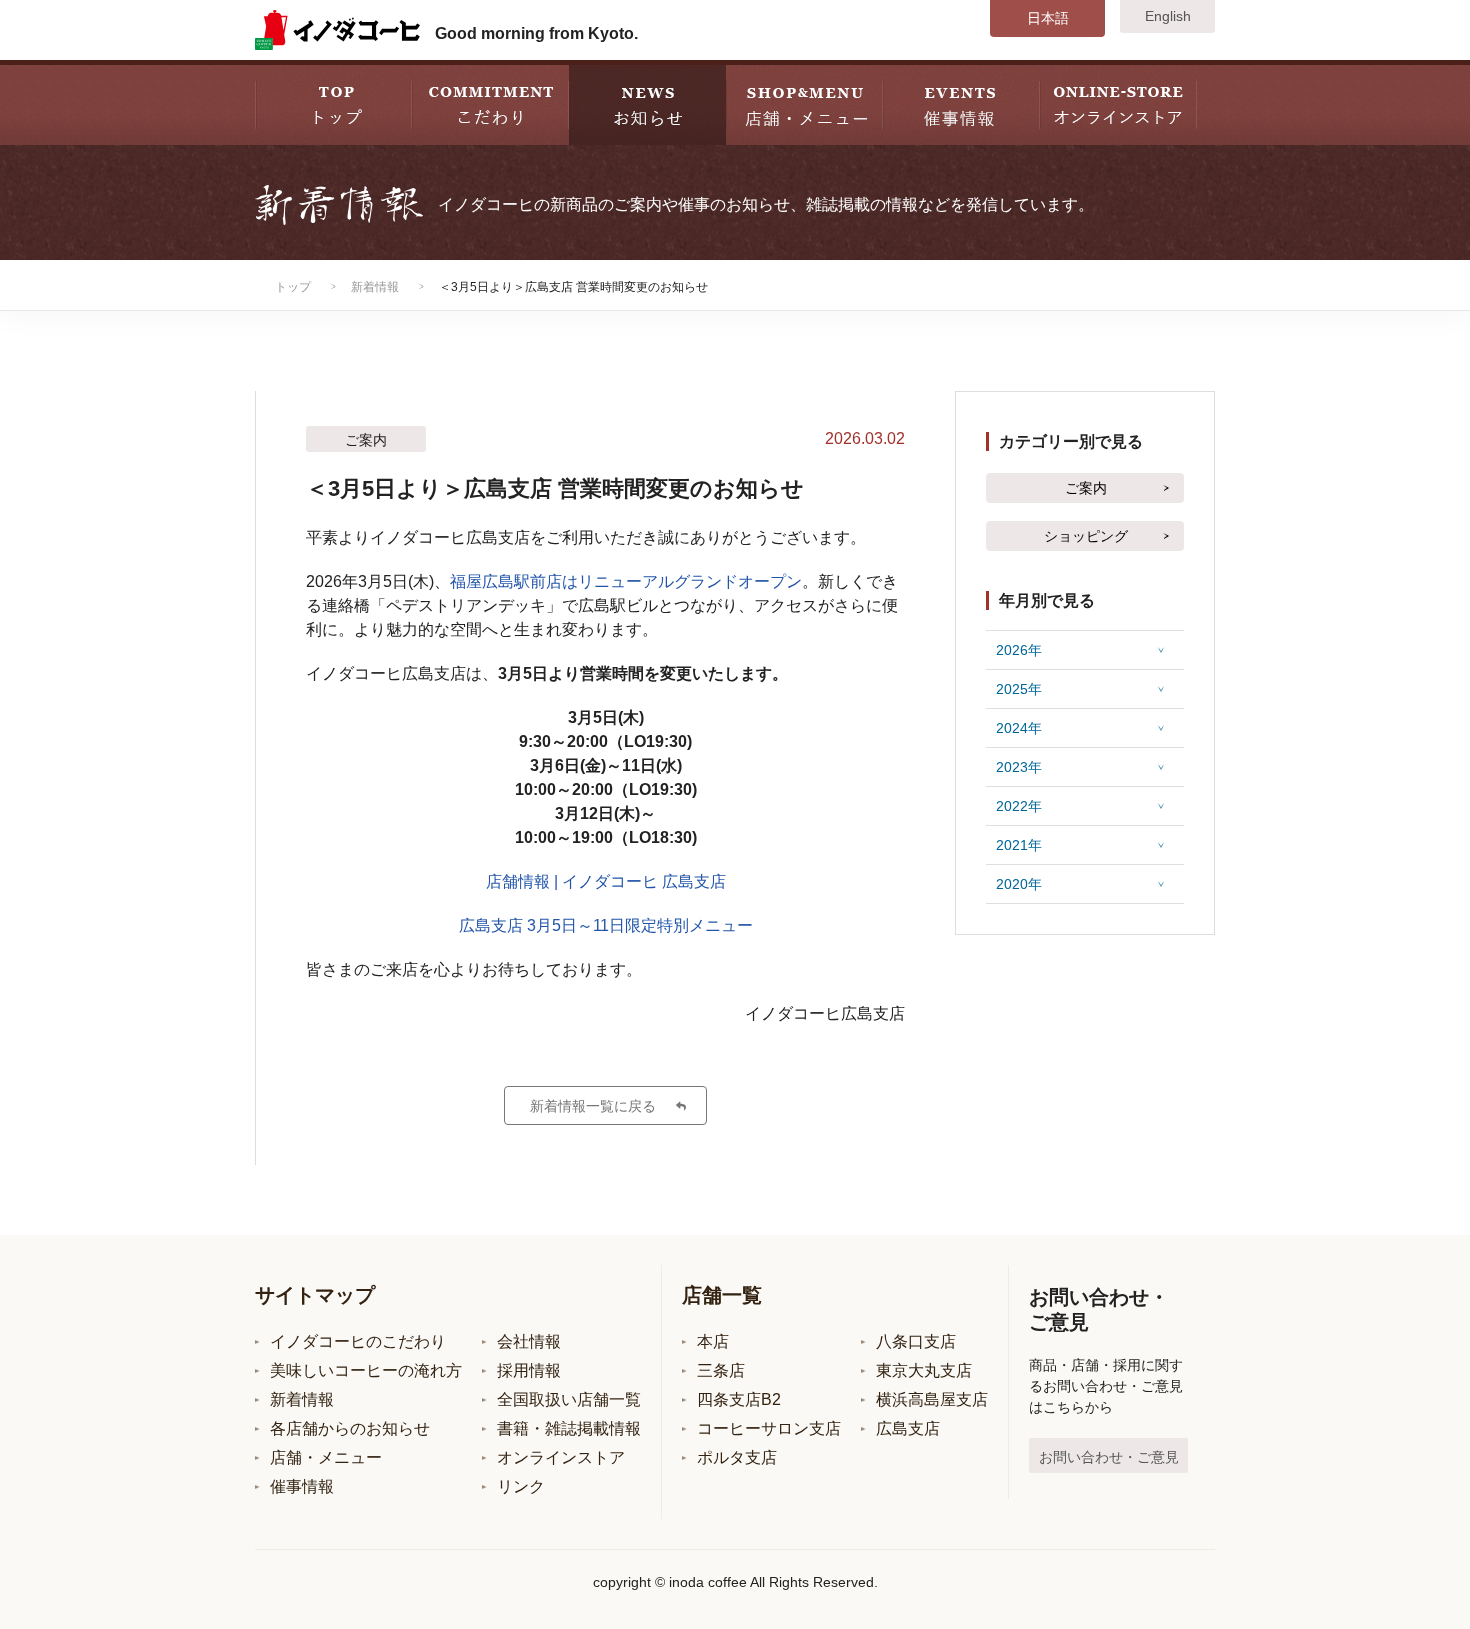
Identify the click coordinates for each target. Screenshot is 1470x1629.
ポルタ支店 (737, 1457)
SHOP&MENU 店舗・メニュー (804, 102)
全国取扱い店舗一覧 (569, 1399)
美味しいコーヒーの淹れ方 (366, 1370)
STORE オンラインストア (1118, 102)
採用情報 (529, 1370)
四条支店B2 (739, 1399)
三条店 (721, 1370)
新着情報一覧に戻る (593, 1106)
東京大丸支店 (924, 1370)
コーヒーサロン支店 (769, 1428)
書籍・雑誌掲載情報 (569, 1428)
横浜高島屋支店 (932, 1399)
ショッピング (1086, 536)
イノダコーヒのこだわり (358, 1341)
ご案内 (1086, 488)
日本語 (1048, 18)
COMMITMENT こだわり (490, 102)
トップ (293, 287)
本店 (713, 1341)
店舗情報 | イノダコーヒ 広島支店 (606, 881)
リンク (521, 1486)
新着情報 (375, 287)
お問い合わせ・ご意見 (1109, 1457)
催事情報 (302, 1486)
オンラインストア (561, 1457)
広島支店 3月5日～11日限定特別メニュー (606, 925)
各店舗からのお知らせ (350, 1428)
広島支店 (908, 1428)
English (1168, 16)
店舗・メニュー (326, 1457)
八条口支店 (916, 1341)
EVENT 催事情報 (961, 102)
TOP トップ (333, 102)
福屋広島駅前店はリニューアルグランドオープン (626, 581)
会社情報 (529, 1341)
